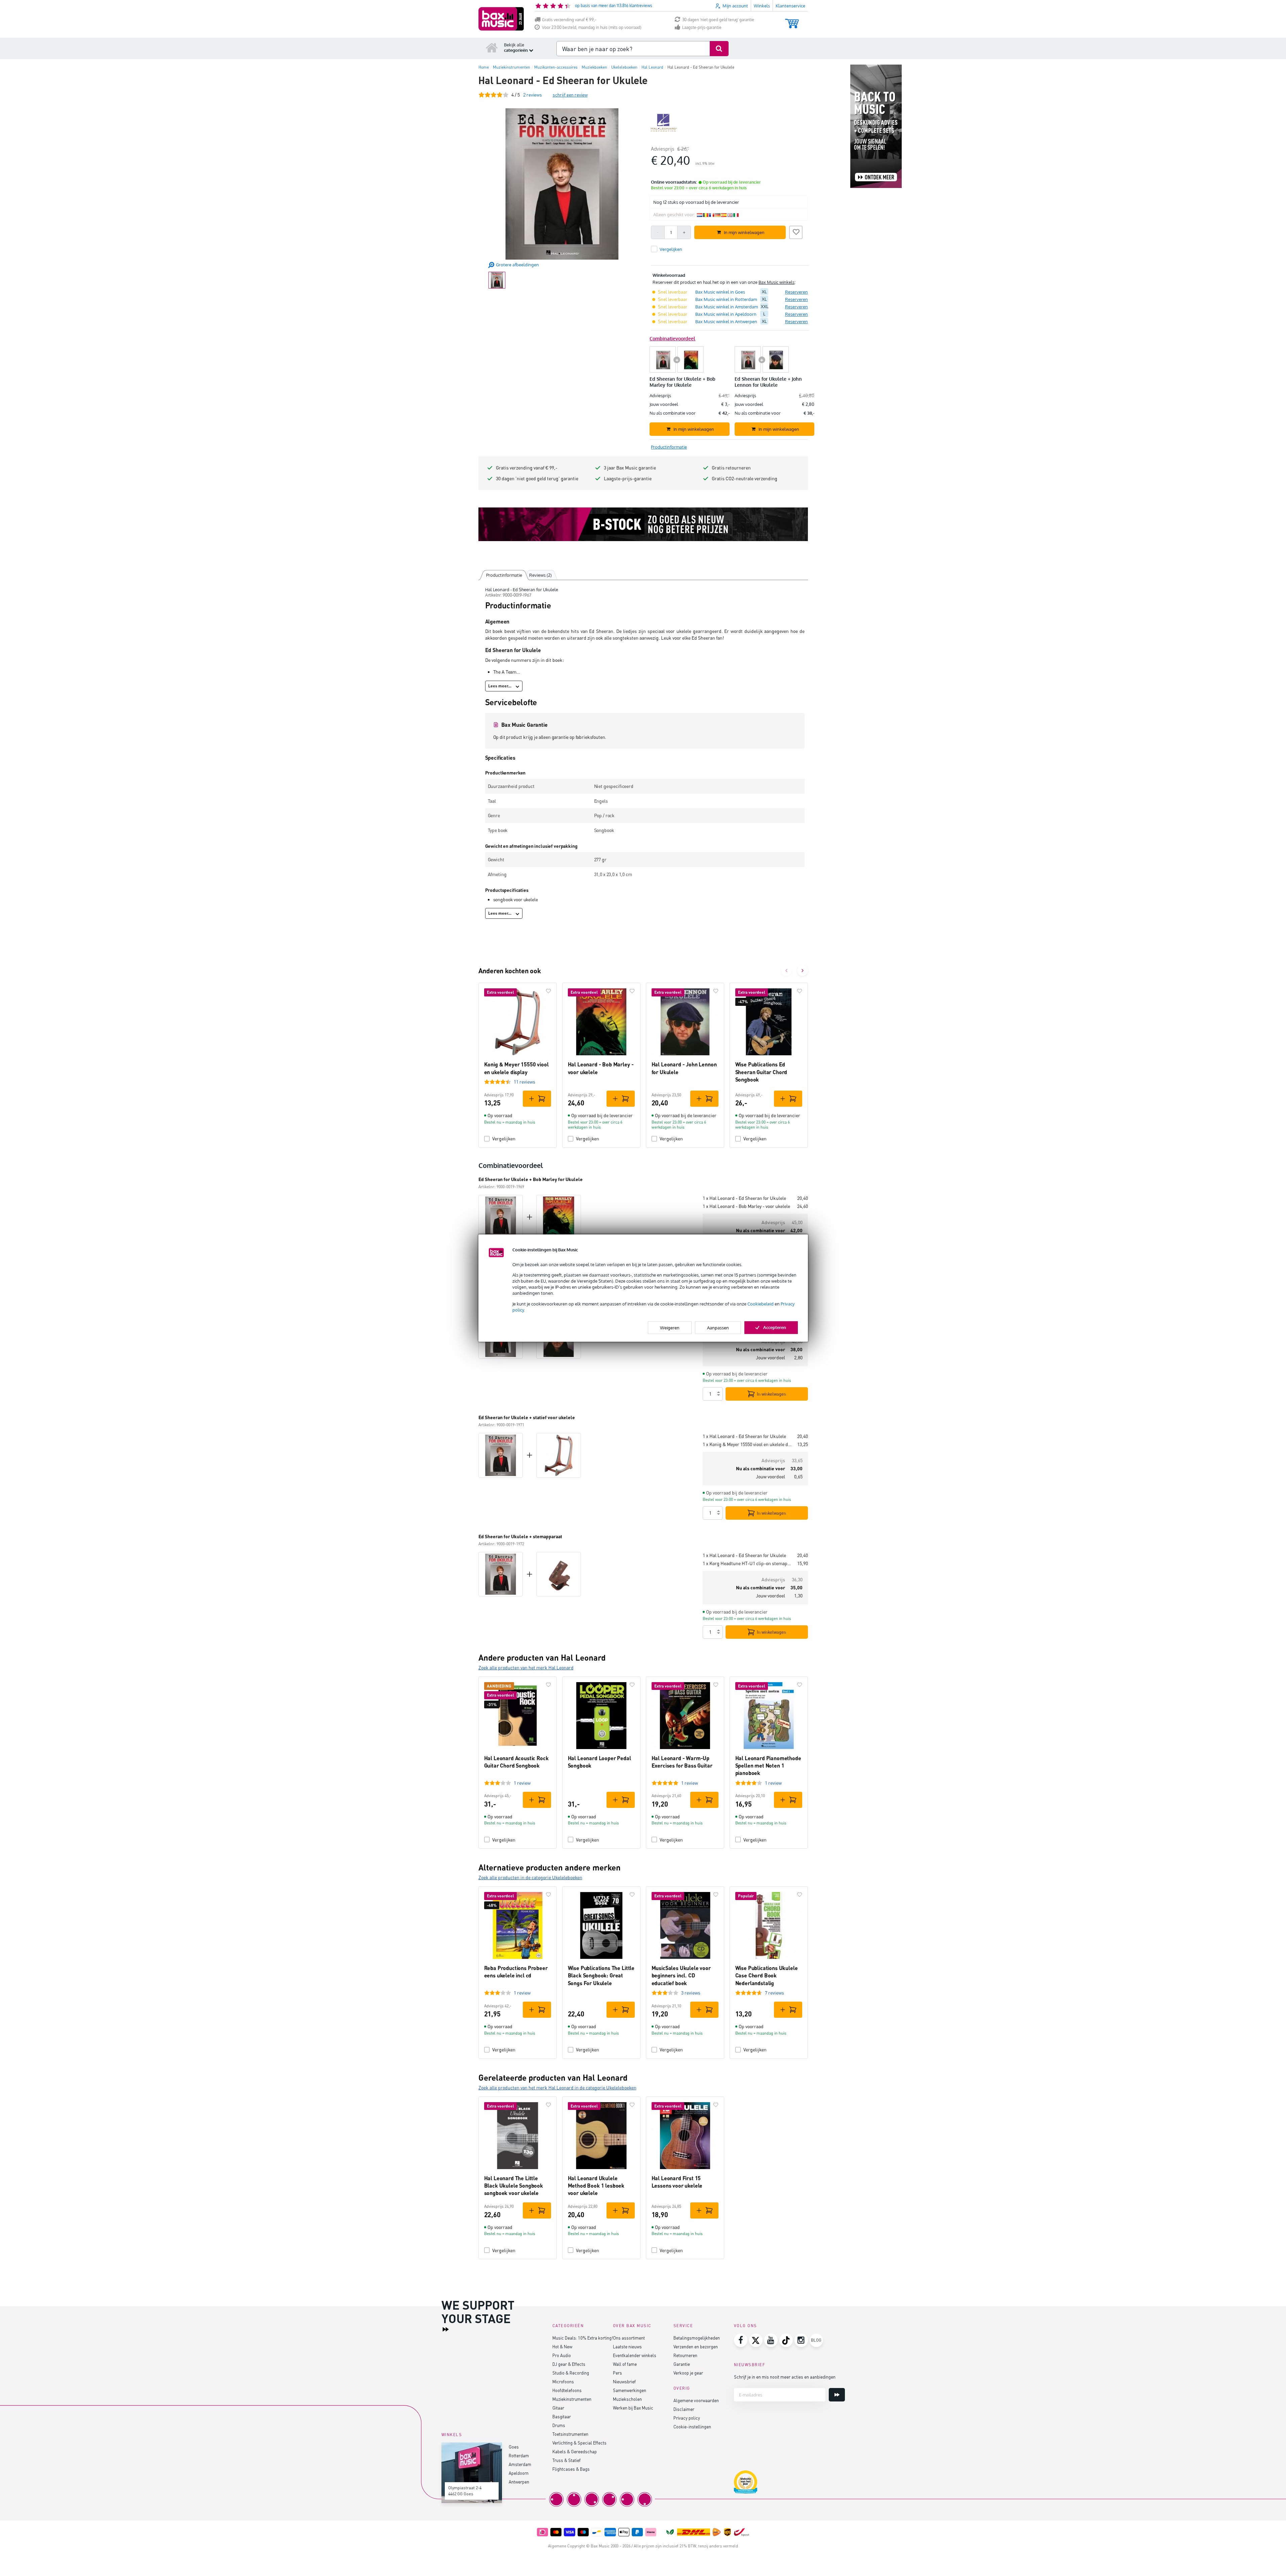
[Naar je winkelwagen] (792, 20)
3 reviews (691, 1993)
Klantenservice (790, 6)
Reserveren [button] (796, 292)
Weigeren (670, 1328)
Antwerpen (519, 2482)
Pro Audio (562, 2355)
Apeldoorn (519, 2473)
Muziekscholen (627, 2399)
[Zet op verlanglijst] (796, 231)
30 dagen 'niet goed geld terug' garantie (718, 20)
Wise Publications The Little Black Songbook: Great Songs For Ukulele (601, 1975)
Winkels (762, 6)
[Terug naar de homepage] (492, 47)
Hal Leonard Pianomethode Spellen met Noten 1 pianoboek (768, 1766)
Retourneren (685, 2355)
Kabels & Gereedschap (575, 2451)
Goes (514, 2447)
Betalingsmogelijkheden (697, 2338)
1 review (522, 1783)
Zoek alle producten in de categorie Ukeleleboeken (530, 1877)
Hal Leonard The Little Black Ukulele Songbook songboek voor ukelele (514, 2186)
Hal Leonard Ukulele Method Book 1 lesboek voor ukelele (596, 2186)
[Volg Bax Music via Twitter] (756, 2340)
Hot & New (562, 2346)
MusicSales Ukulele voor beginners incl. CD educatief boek (681, 1975)
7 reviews (774, 1993)
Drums (559, 2425)
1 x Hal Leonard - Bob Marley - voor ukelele (746, 1206)
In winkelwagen (771, 1394)
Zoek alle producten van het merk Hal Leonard (526, 1668)
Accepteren (775, 1327)
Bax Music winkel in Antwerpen (726, 321)
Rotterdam (519, 2455)
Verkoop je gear (688, 2373)
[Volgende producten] (803, 971)
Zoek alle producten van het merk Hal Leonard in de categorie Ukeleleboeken (557, 2088)
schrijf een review (570, 95)
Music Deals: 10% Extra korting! (583, 2338)
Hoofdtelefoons (567, 2390)
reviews (533, 95)
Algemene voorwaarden (696, 2400)
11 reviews (524, 1082)
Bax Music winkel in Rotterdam (726, 299)
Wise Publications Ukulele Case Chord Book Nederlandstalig (767, 1975)
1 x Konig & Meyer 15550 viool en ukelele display (747, 1444)
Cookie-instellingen (692, 2427)
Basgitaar (562, 2416)
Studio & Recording (571, 2373)
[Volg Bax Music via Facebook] (741, 2340)
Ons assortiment (629, 2338)
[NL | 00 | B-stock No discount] (643, 524)
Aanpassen (718, 1328)
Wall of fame (625, 2364)
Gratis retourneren (731, 468)
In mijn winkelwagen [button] (744, 232)
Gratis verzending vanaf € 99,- (569, 20)
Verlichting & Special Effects (579, 2443)
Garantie (682, 2364)
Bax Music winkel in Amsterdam (727, 307)
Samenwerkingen (630, 2390)
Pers (617, 2373)
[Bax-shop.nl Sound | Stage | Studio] (501, 19)
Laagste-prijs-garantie (702, 27)
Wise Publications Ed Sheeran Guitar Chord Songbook (761, 1072)
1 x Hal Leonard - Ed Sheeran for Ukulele (744, 1198)
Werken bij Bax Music (633, 2408)
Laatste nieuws (627, 2346)
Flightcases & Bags (571, 2469)
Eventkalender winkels (635, 2355)
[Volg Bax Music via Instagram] (801, 2340)
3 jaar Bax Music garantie (630, 468)
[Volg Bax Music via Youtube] (771, 2340)
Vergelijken (504, 1139)
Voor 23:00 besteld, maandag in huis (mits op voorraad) (592, 27)
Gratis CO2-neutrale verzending (745, 478)
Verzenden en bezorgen (696, 2346)
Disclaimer (684, 2409)
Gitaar (558, 2408)
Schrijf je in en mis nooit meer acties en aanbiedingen (785, 2377)
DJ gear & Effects (569, 2364)
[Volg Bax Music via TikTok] (786, 2340)
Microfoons (563, 2381)
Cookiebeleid (761, 1303)
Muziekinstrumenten (572, 2399)
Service (683, 2326)
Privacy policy (687, 2418)
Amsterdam (520, 2464)
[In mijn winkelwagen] (537, 1099)
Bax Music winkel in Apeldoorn (726, 314)
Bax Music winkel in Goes (720, 292)
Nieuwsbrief (624, 2381)
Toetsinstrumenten (570, 2434)
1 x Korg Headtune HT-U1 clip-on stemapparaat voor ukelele (747, 1563)
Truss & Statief (567, 2460)
